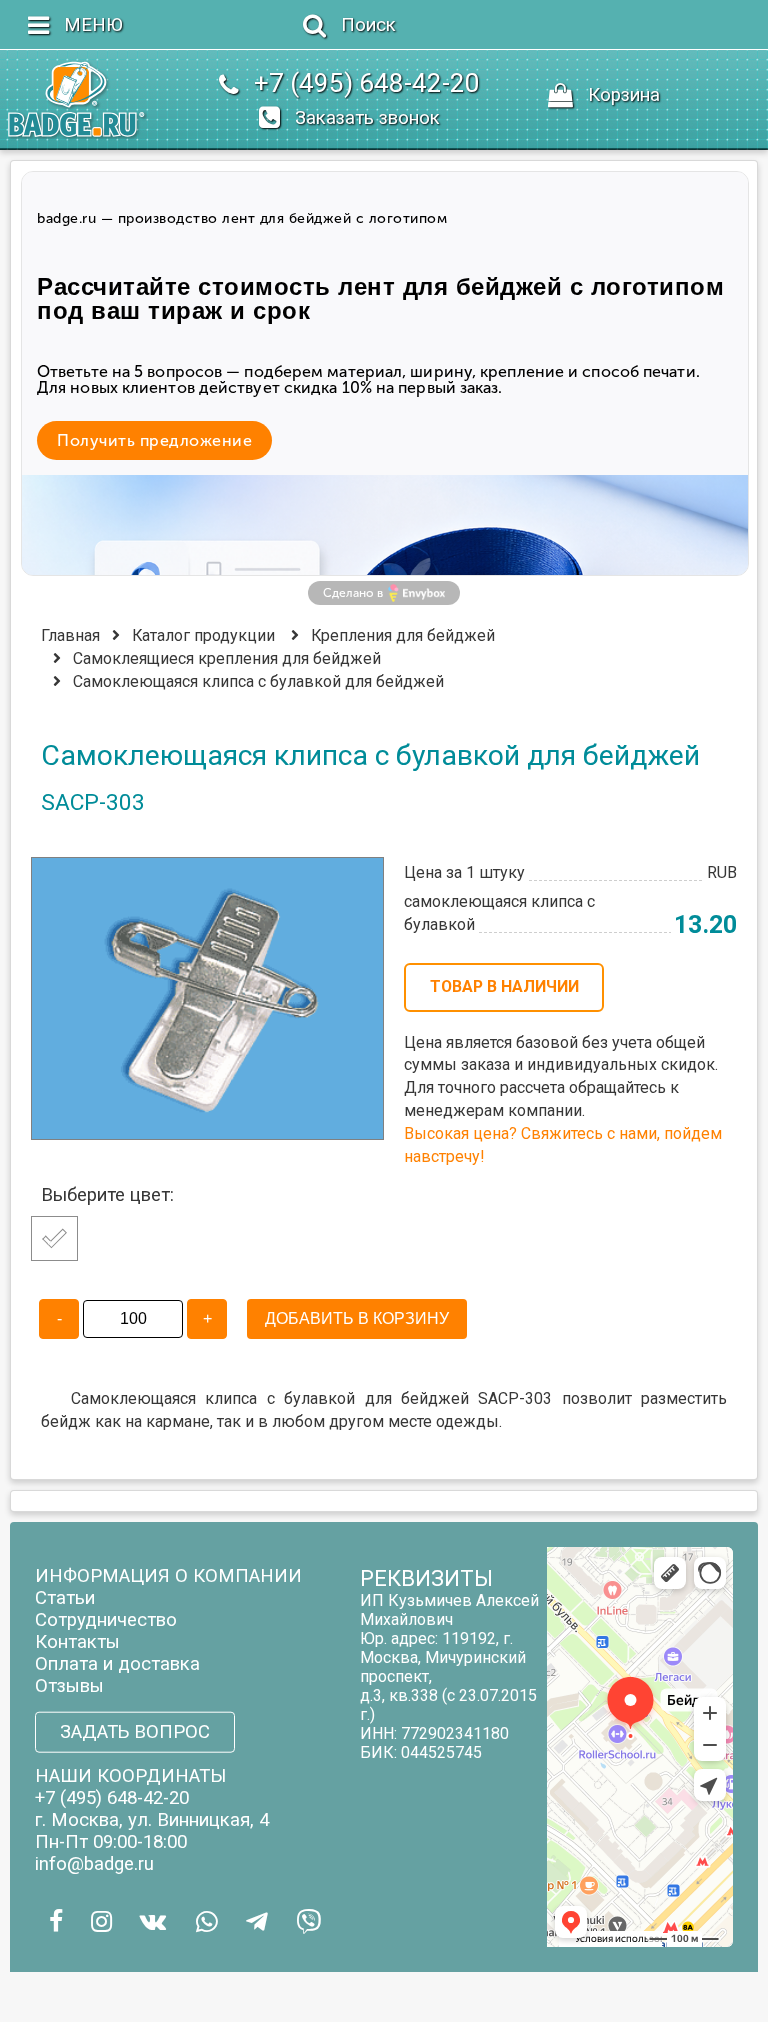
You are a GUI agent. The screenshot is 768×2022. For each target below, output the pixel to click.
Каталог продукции (203, 635)
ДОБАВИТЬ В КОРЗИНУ (357, 1318)
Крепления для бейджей (403, 635)
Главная (70, 635)
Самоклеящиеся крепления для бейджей (227, 658)
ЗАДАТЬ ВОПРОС (135, 1732)
